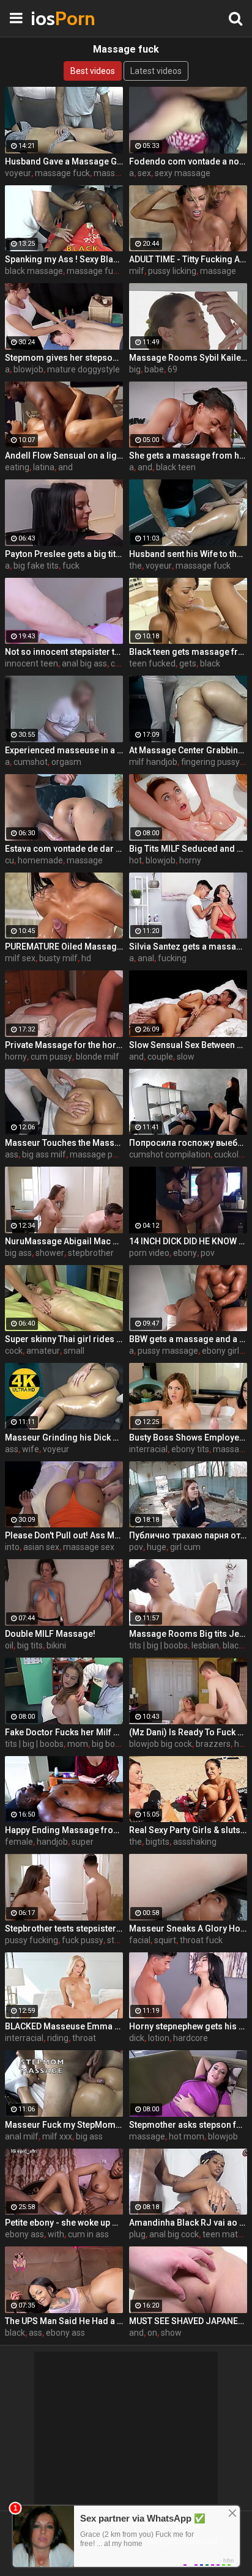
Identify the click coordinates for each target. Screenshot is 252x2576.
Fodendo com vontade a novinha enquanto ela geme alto (188, 161)
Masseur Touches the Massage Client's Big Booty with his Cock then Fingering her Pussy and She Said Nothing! (64, 1143)
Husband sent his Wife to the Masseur (188, 554)
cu (9, 860)
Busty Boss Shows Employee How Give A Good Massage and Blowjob (188, 1437)
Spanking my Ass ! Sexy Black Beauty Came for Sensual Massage (64, 259)
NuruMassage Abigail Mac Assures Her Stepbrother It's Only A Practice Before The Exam (64, 1241)
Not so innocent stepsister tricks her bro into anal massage (64, 652)
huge (157, 1547)
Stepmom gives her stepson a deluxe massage (64, 358)
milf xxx (57, 2136)
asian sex (41, 1547)
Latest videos (156, 71)
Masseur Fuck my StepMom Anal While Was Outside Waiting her (64, 2125)
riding (58, 2038)
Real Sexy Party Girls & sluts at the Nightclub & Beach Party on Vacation (188, 1830)
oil (9, 1645)
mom (78, 1744)
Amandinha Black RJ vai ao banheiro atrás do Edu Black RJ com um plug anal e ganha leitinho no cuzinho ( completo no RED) (188, 2223)
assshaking (195, 1842)
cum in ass (88, 2234)
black (210, 663)
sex (144, 173)
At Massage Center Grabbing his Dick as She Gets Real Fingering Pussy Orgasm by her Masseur (188, 750)
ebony (185, 1253)
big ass (18, 1253)
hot (135, 860)
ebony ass (24, 2234)
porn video (149, 1253)
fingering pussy (210, 762)
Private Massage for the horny (64, 1045)
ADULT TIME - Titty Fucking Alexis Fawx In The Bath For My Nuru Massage (188, 259)
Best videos (93, 71)
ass (12, 1154)
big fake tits (36, 566)
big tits (30, 1645)
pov (208, 1253)
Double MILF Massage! (50, 1634)
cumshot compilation (170, 1154)
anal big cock (174, 2234)
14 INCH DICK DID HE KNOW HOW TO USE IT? (188, 1241)
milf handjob (153, 762)
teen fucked (152, 663)
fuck (71, 566)
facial (140, 1940)
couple (160, 1057)
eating (17, 467)
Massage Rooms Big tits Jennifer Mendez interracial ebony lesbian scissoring (188, 1634)
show (171, 2333)
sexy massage (183, 173)
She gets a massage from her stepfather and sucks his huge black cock (188, 456)
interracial (148, 1449)
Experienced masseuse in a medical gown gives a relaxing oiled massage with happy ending (64, 750)
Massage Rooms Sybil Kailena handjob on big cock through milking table (188, 358)
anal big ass (84, 663)
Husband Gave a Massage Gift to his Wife (64, 161)
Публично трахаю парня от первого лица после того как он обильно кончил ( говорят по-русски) (188, 1535)
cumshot (31, 762)
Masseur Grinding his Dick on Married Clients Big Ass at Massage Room (64, 1437)
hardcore (191, 2038)
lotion (159, 2038)
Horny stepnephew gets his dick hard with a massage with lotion (188, 2026)
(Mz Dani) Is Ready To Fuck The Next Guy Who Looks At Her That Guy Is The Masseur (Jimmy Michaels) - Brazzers (188, 1732)
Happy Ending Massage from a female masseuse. (64, 1830)
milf (137, 271)
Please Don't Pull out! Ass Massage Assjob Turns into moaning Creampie (64, 1535)
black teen (176, 467)
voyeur (18, 173)
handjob (52, 1842)
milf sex (20, 958)
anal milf (22, 2136)
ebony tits (190, 1449)
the (135, 566)
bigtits (157, 1842)
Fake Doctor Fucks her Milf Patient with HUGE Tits (64, 1732)
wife (31, 1449)
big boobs (110, 1744)
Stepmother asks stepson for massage (188, 2125)
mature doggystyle (83, 369)
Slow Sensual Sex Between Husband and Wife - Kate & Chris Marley (188, 1045)
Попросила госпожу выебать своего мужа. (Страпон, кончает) (188, 1143)
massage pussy (100, 1154)
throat (84, 2038)
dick (137, 2038)
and (65, 467)
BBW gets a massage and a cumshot (188, 1339)
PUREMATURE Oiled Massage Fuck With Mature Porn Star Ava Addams (64, 947)
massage (218, 271)
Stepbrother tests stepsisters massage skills (64, 1928)
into (12, 1547)
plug (137, 2234)
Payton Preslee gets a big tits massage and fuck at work (64, 554)
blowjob (28, 369)
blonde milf (98, 1057)
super (83, 1842)
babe (154, 369)
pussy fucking (31, 1940)
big (135, 369)
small (74, 1351)
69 (172, 369)
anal (146, 958)
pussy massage (168, 1351)
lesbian (205, 1645)
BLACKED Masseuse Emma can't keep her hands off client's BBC (64, 2026)
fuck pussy (83, 1940)
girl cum (185, 1547)
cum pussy (51, 1057)
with (56, 2234)
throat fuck (201, 1940)
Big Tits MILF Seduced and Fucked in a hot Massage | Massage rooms (188, 849)
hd (86, 958)
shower (50, 1253)
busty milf (58, 958)
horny (190, 860)
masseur (111, 173)
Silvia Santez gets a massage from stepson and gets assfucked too (188, 947)
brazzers (213, 1744)
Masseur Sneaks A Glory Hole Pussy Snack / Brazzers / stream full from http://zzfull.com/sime (188, 1928)
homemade (40, 860)
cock (14, 1351)
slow (186, 1057)
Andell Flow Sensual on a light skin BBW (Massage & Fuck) (64, 456)
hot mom (187, 2136)
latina (44, 467)
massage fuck (62, 173)
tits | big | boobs (158, 1645)
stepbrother (91, 1253)
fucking (172, 958)
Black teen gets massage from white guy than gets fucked (188, 652)
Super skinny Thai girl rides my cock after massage (64, 1339)
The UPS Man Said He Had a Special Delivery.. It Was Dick (64, 2321)
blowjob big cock (161, 1744)
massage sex (89, 1547)
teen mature (227, 2234)
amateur (43, 1351)
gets (188, 663)
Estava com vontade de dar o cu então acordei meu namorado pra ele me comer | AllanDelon (64, 849)
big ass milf (44, 1154)
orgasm (66, 762)
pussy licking (172, 271)
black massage (34, 271)
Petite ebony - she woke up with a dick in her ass (64, 2223)
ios (61, 18)
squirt (165, 1940)
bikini (56, 1645)
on (152, 2333)
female (19, 1842)
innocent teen (31, 663)
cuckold (229, 1154)
